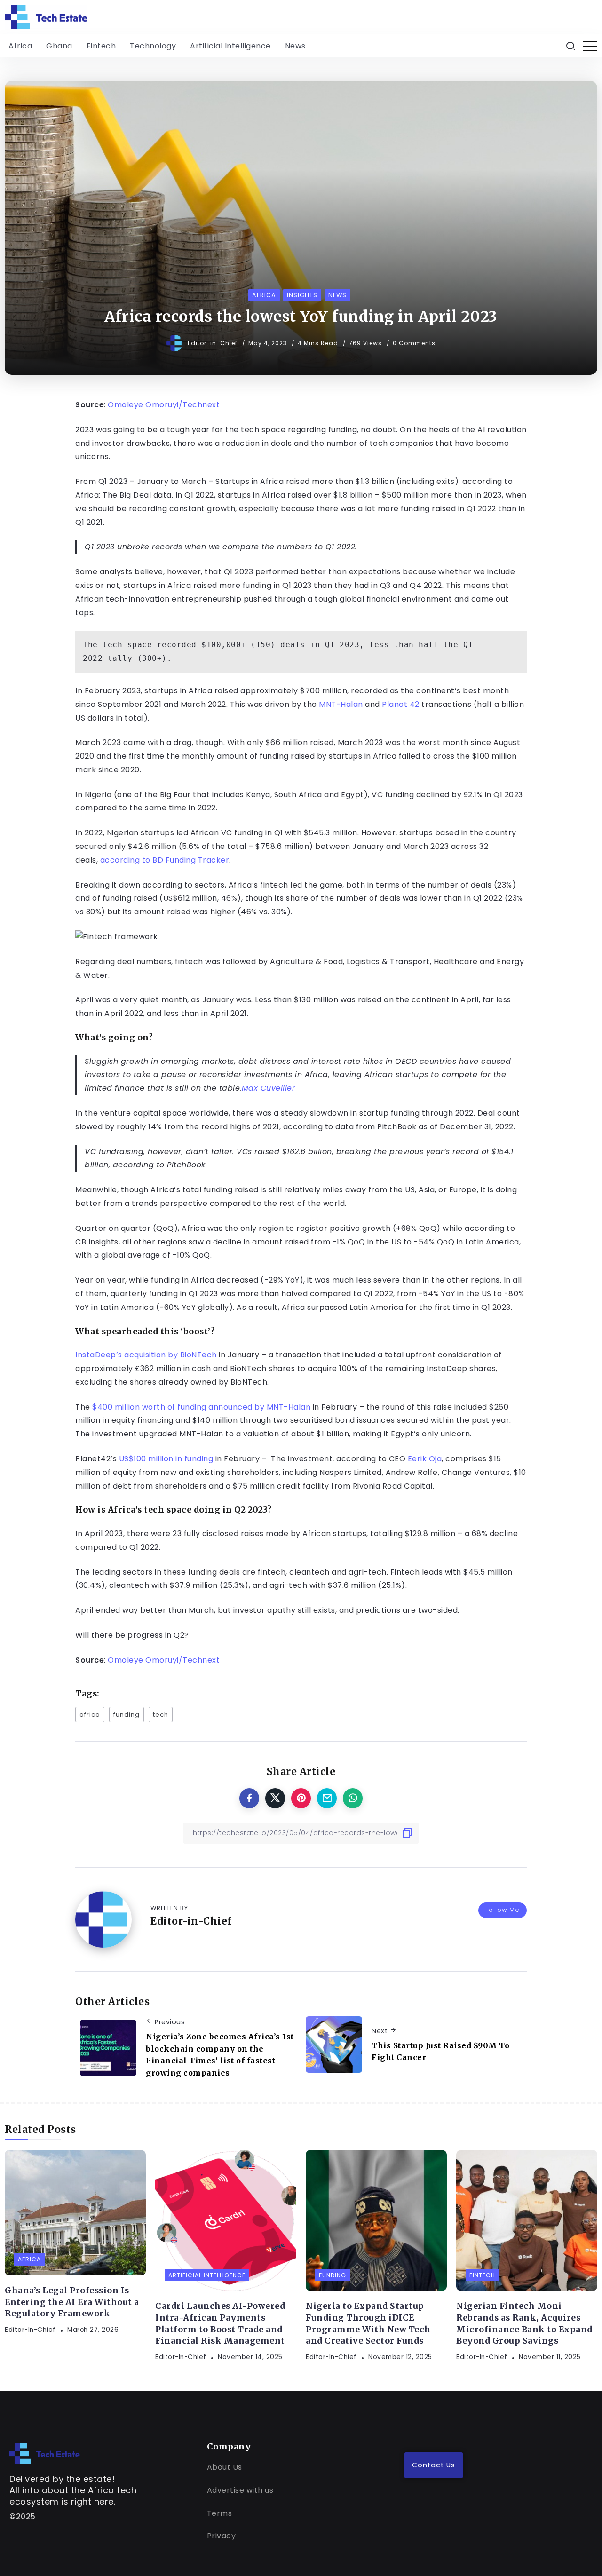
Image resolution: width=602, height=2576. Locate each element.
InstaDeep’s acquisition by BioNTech (146, 1355)
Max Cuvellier (269, 1088)
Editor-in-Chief (214, 343)
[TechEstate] (45, 2453)
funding (127, 1715)
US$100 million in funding (166, 1459)
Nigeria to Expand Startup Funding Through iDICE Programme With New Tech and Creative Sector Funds (368, 2323)
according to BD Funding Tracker (165, 860)
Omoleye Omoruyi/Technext (163, 405)
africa (90, 1715)
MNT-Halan (341, 704)
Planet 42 (401, 704)
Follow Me (503, 1910)
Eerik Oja (425, 1459)
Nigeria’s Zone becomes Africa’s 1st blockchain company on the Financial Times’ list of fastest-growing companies (220, 2055)
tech (161, 1715)
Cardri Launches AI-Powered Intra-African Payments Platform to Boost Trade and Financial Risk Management (220, 2323)
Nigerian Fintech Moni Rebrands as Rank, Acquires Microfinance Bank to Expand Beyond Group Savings (524, 2323)
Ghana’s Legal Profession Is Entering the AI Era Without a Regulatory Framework (72, 2302)
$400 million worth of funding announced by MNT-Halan (201, 1407)
